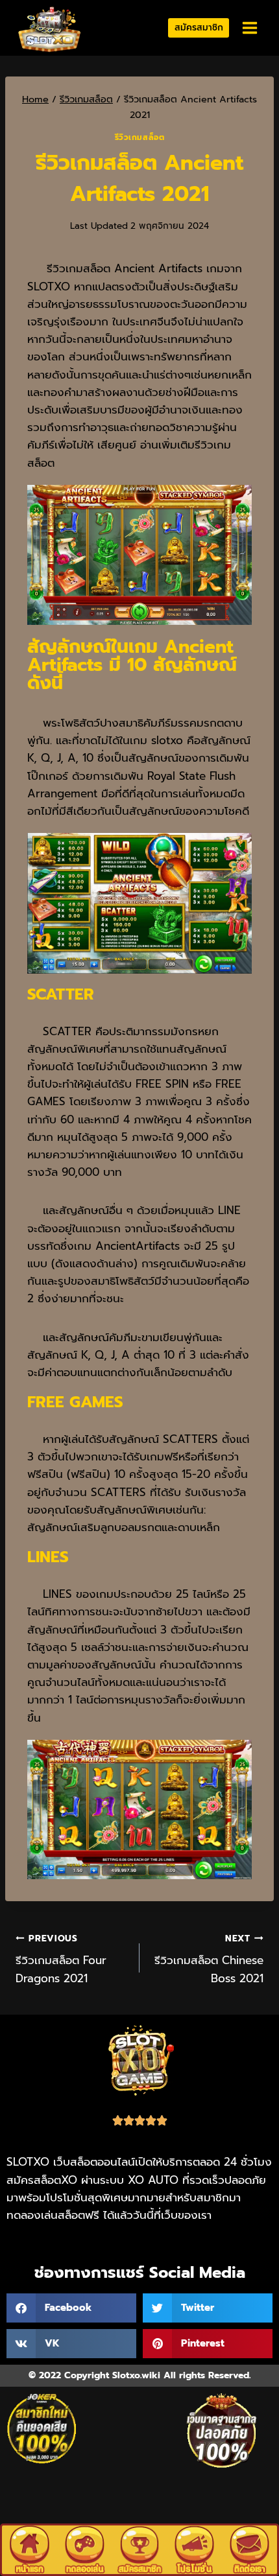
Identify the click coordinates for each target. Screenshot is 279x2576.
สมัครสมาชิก (199, 28)
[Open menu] (249, 28)
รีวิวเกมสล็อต (140, 137)
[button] (71, 2308)
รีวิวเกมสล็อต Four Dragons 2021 (61, 1959)
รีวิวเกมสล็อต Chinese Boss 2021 (209, 1959)
